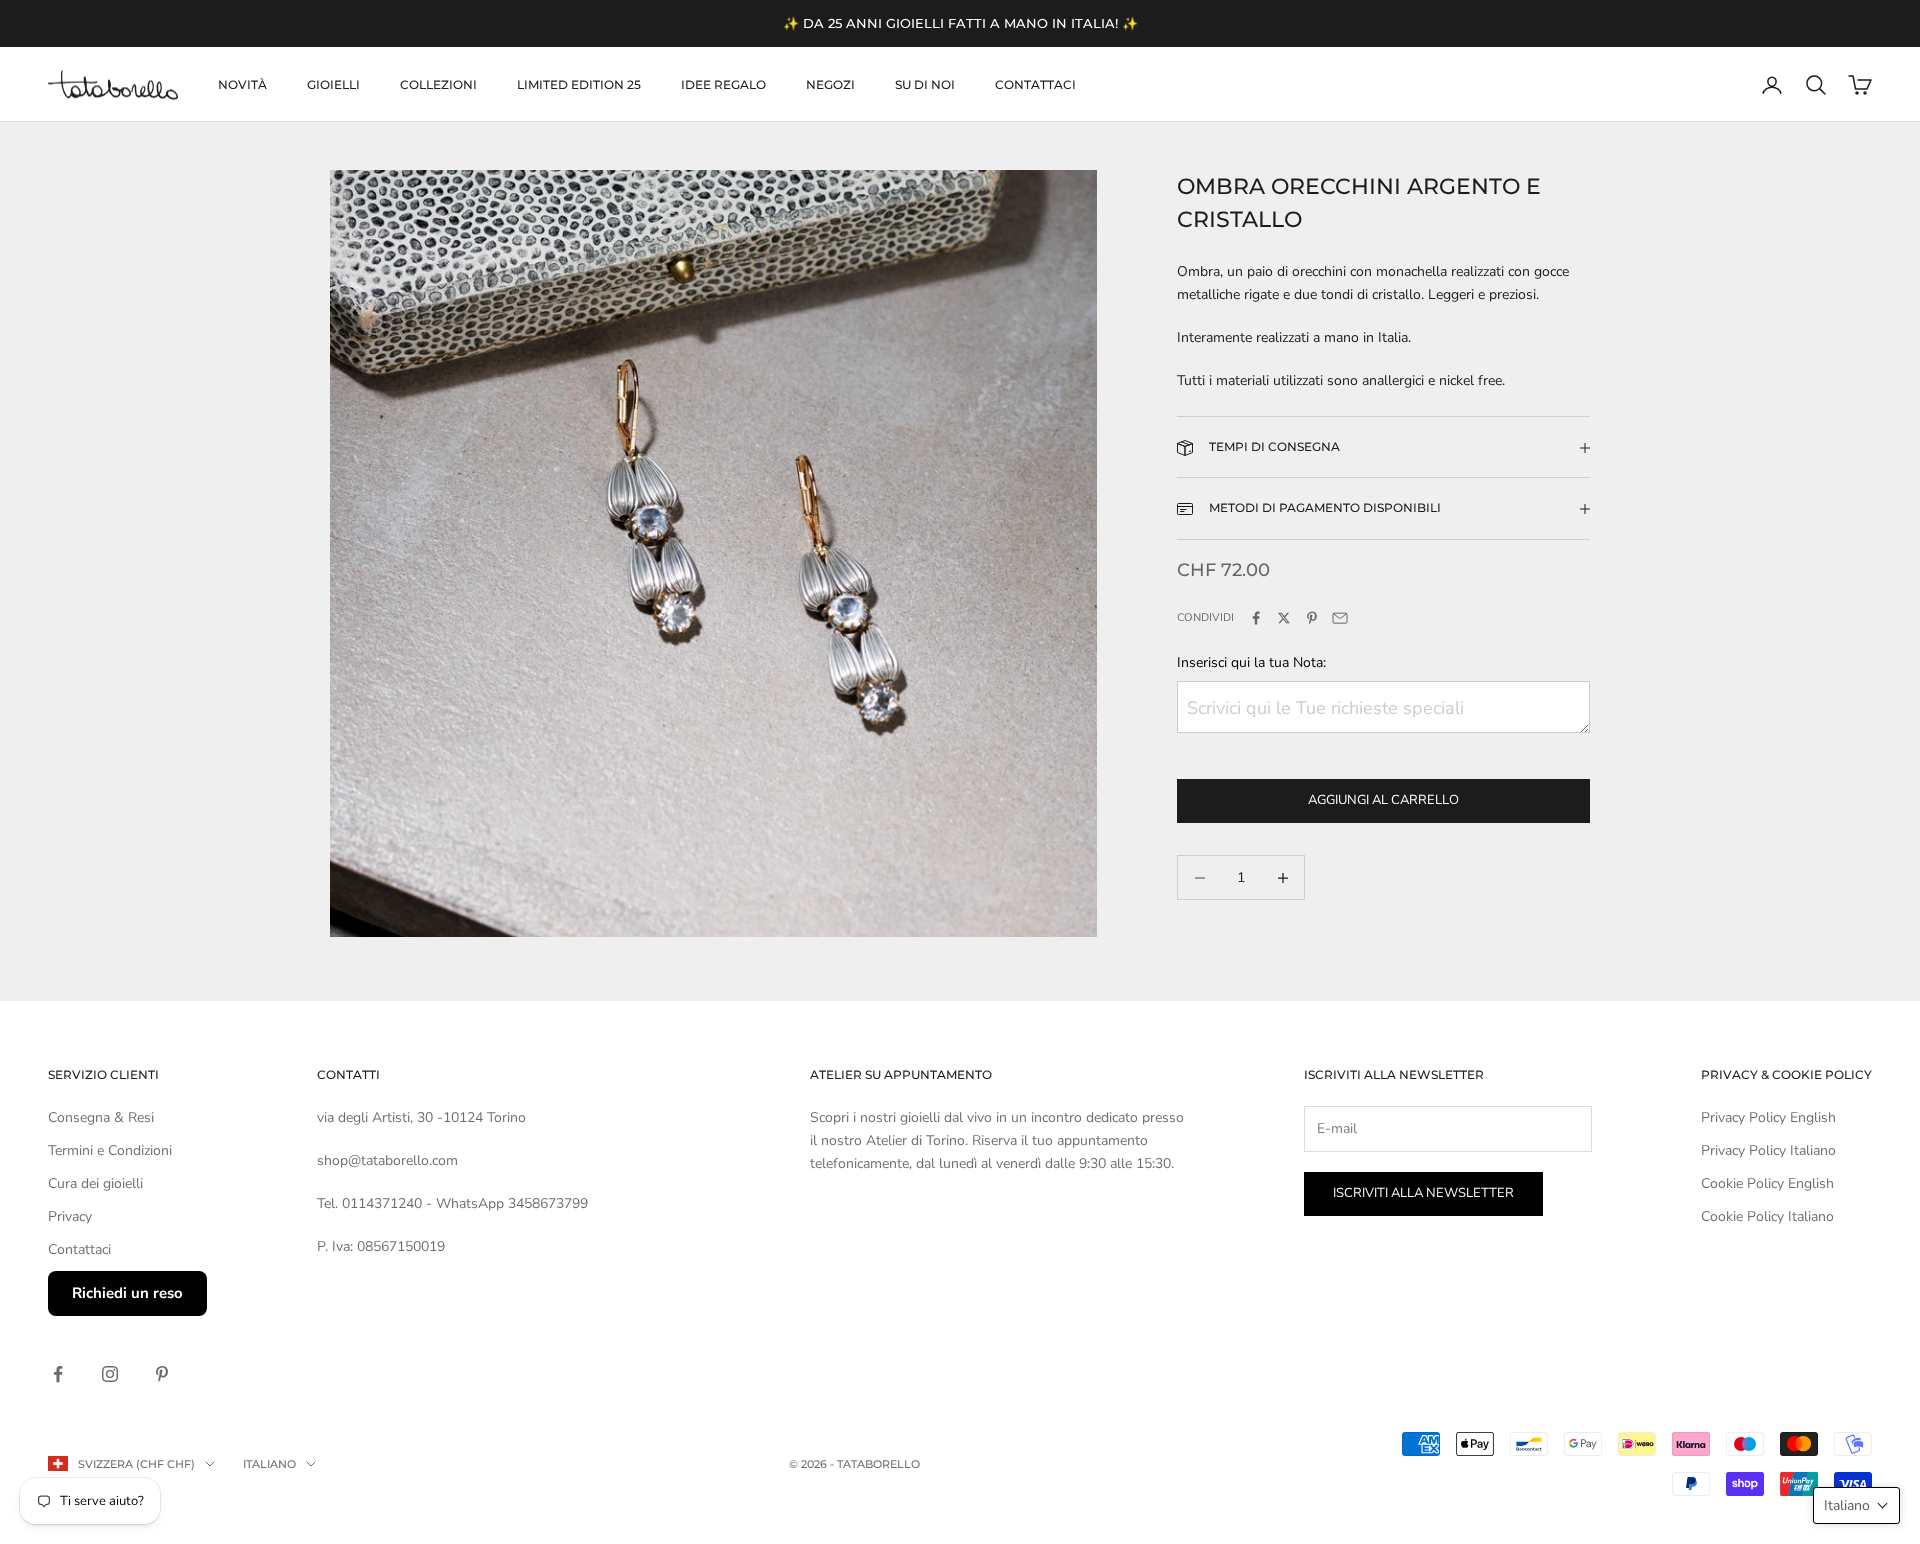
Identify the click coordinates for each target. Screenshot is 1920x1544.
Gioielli (333, 84)
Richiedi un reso (127, 1293)
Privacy (70, 1216)
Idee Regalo (723, 84)
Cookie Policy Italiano (1767, 1216)
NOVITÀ (242, 84)
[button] (1856, 1505)
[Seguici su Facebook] (58, 1374)
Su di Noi (925, 84)
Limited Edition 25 (579, 84)
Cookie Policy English (1767, 1183)
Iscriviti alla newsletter (1423, 1193)
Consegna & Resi (101, 1117)
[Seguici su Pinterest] (162, 1374)
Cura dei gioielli (95, 1183)
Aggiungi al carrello (1383, 801)
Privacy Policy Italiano (1768, 1150)
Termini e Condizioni (110, 1150)
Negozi (830, 84)
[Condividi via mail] (1340, 618)
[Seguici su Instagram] (110, 1374)
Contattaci (1035, 84)
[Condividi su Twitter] (1284, 618)
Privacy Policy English (1768, 1117)
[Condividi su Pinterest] (1312, 618)
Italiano (269, 1464)
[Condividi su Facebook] (1256, 618)
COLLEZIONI (438, 84)
